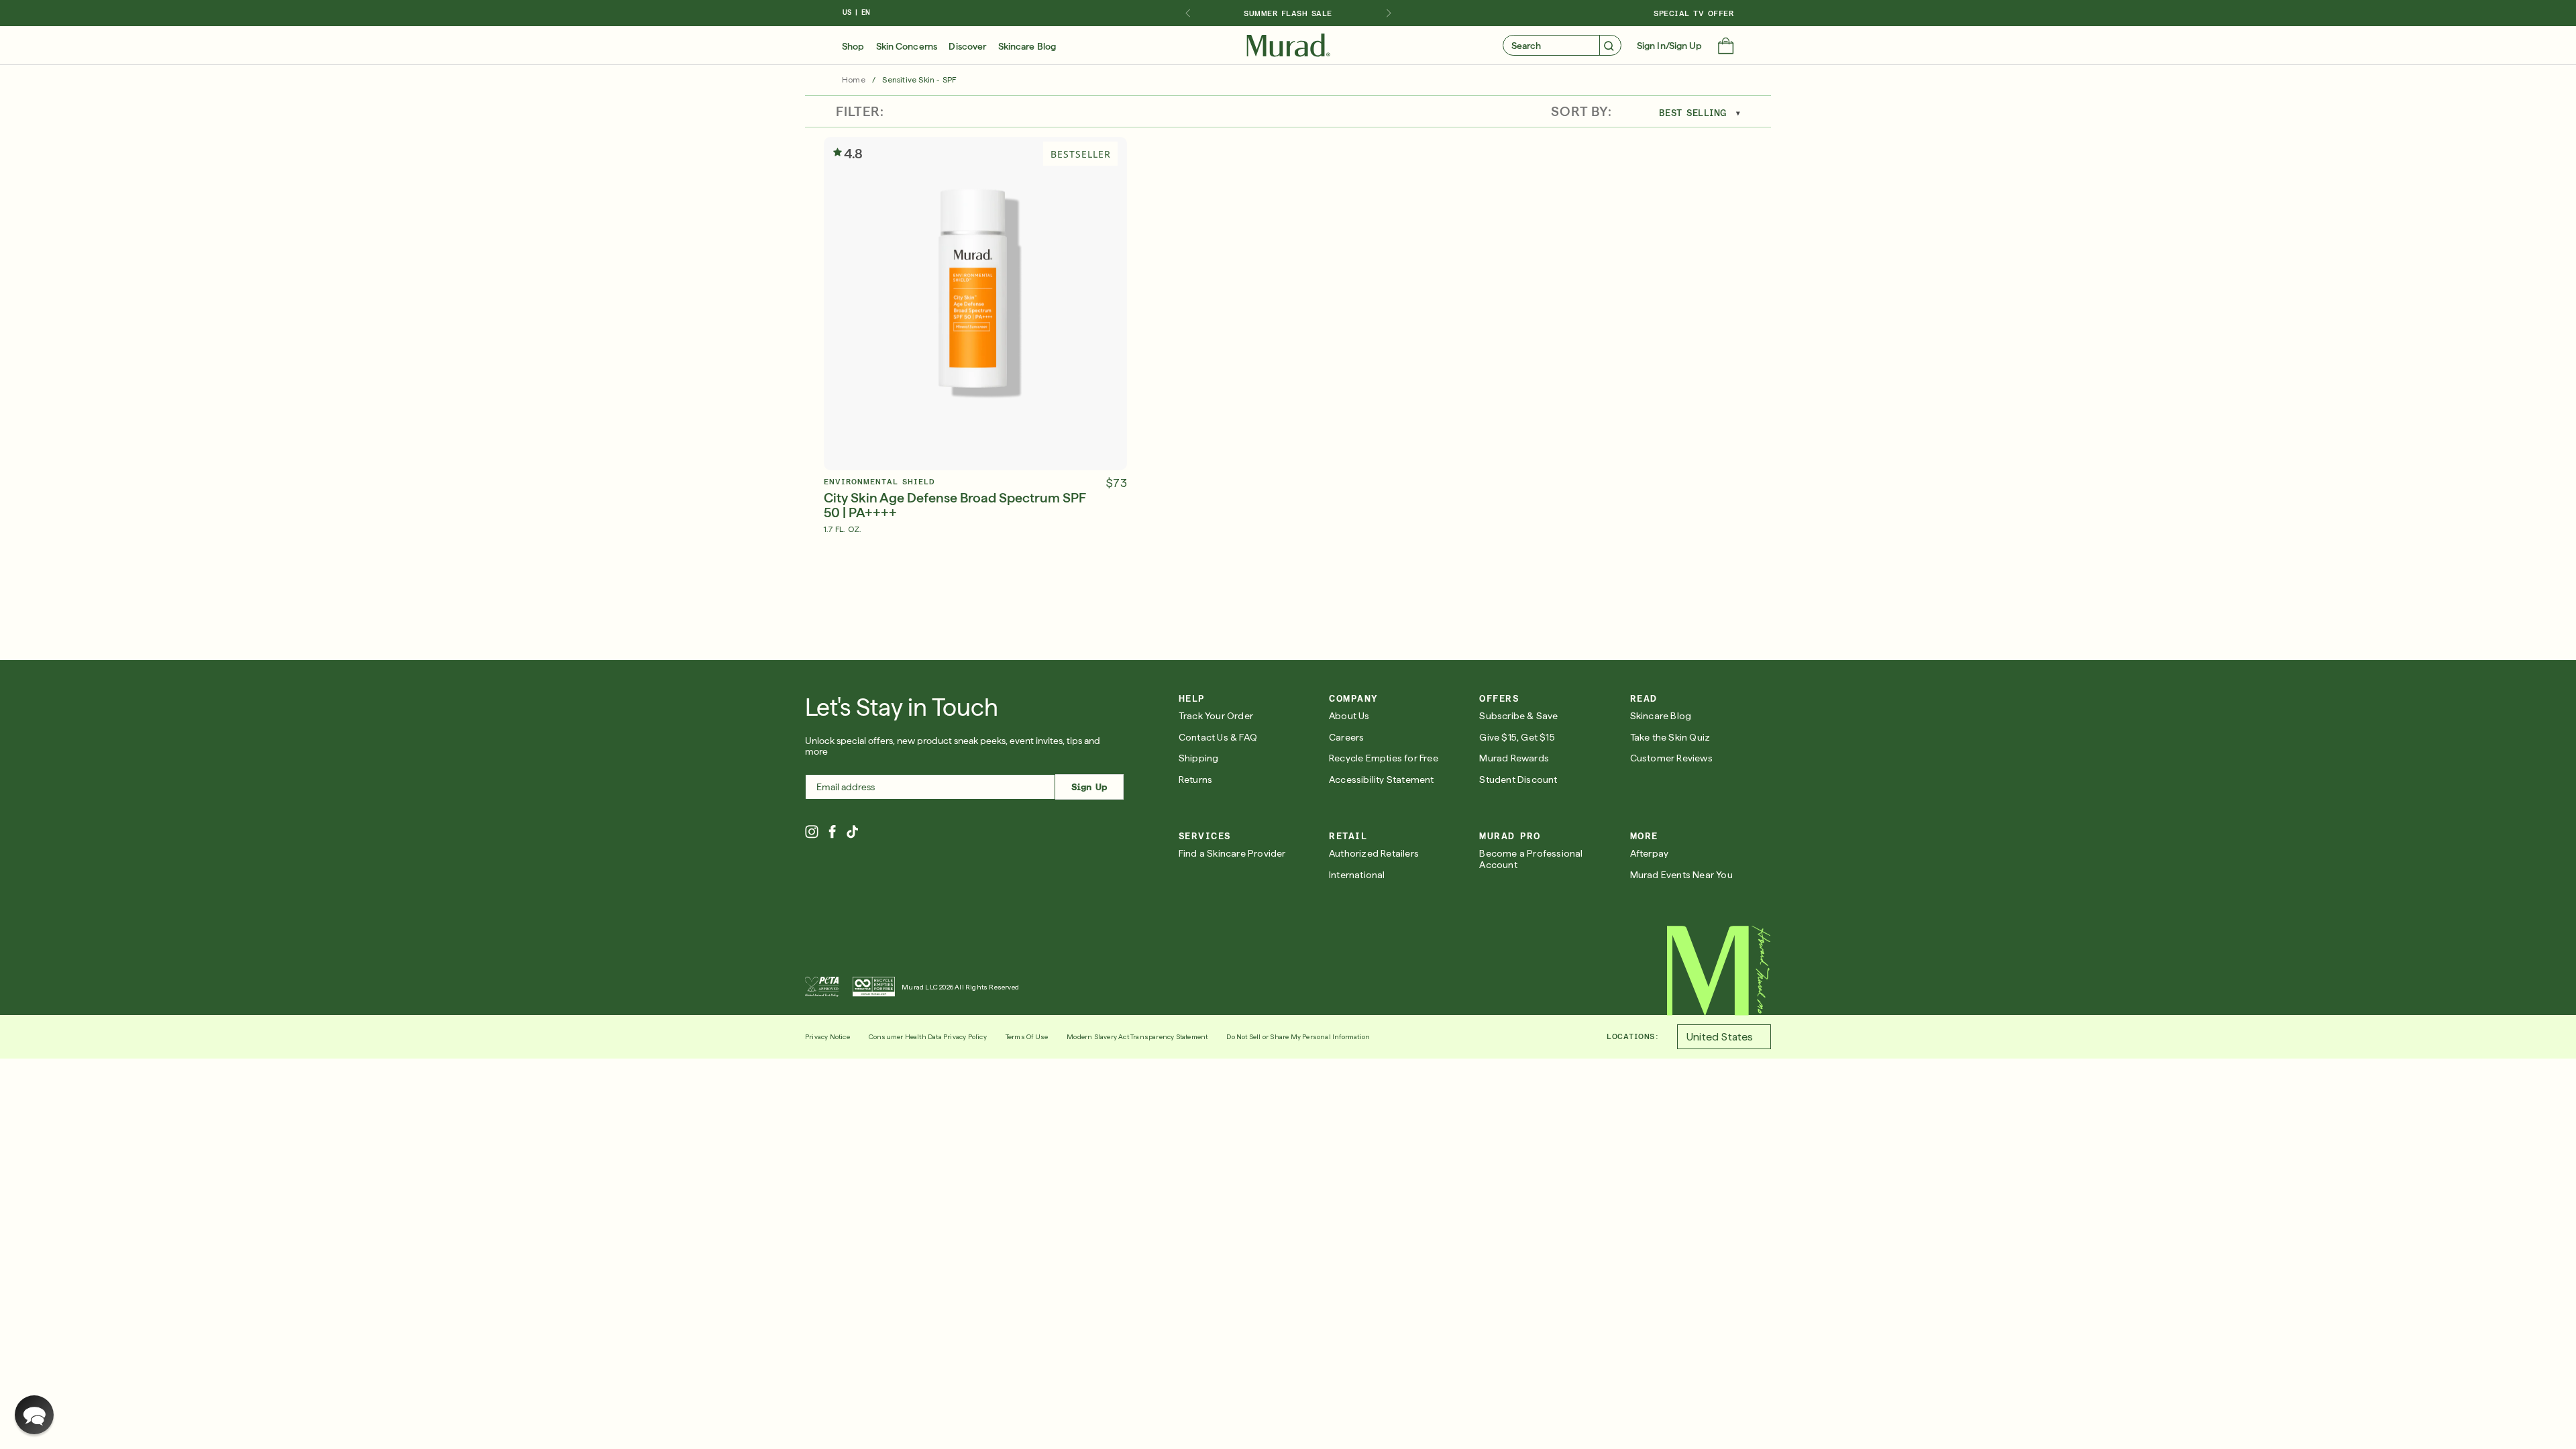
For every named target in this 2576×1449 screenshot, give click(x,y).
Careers (1346, 737)
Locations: (1632, 1036)
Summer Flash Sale (1288, 13)
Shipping (1199, 758)
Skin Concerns (907, 46)
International (1357, 875)
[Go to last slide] (1187, 13)
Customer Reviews (1671, 758)
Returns (1195, 780)
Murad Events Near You (1681, 875)
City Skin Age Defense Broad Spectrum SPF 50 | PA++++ (955, 505)
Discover (967, 46)
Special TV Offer (1694, 13)
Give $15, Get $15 (1517, 737)
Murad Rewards (1514, 758)
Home (854, 80)
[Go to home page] (1719, 971)
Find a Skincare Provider (1232, 853)
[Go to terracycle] (874, 987)
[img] (1288, 46)
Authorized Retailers (1374, 853)
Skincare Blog (1027, 46)
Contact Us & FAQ (1218, 737)
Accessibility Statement (1382, 780)
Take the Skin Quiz (1670, 737)
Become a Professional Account (1531, 859)
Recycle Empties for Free (1384, 758)
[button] (1726, 47)
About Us (1349, 716)
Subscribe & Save (1518, 716)
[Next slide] (1389, 13)
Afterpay (1650, 853)
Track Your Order (1216, 716)
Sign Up (1089, 787)
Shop (853, 46)
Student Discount (1518, 780)
